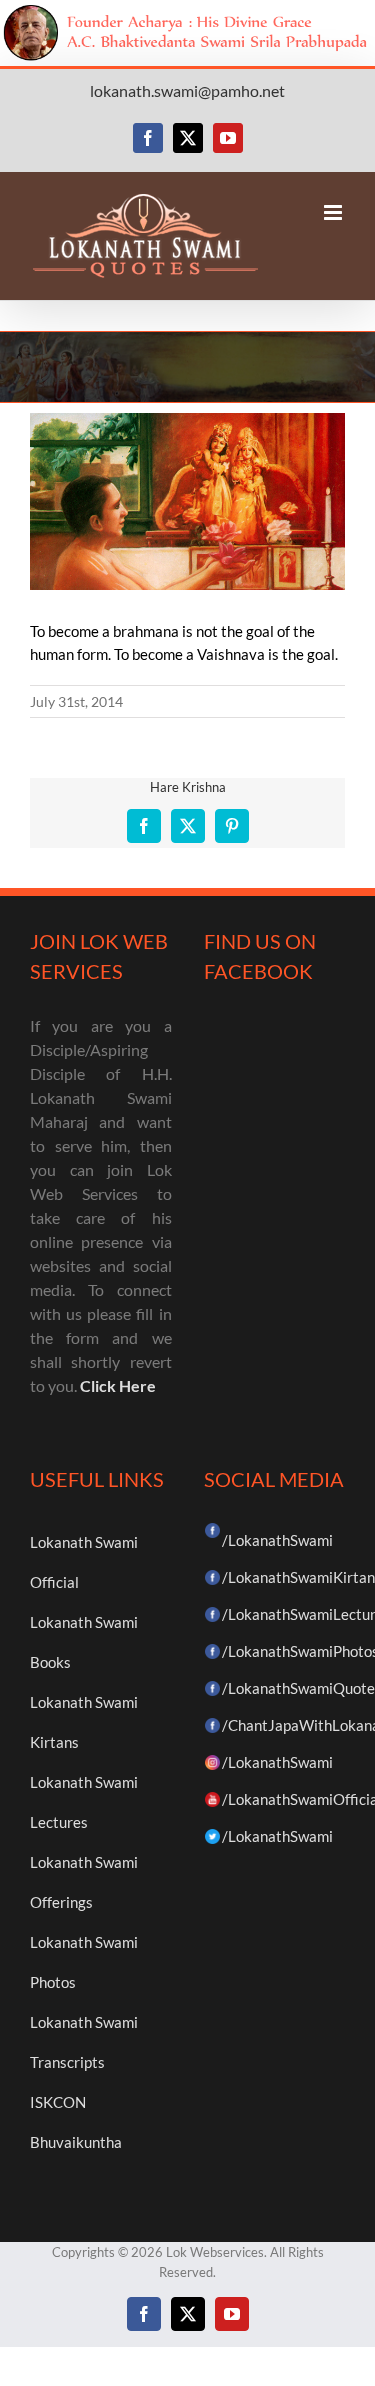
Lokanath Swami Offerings (84, 1882)
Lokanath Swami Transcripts (84, 2042)
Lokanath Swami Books (84, 1642)
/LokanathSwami (277, 1540)
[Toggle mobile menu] (334, 212)
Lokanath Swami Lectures (84, 1802)
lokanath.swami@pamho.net (187, 90)
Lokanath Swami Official (84, 1562)
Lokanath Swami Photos (84, 1962)
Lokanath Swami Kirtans (84, 1722)
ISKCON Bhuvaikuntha (76, 2122)
